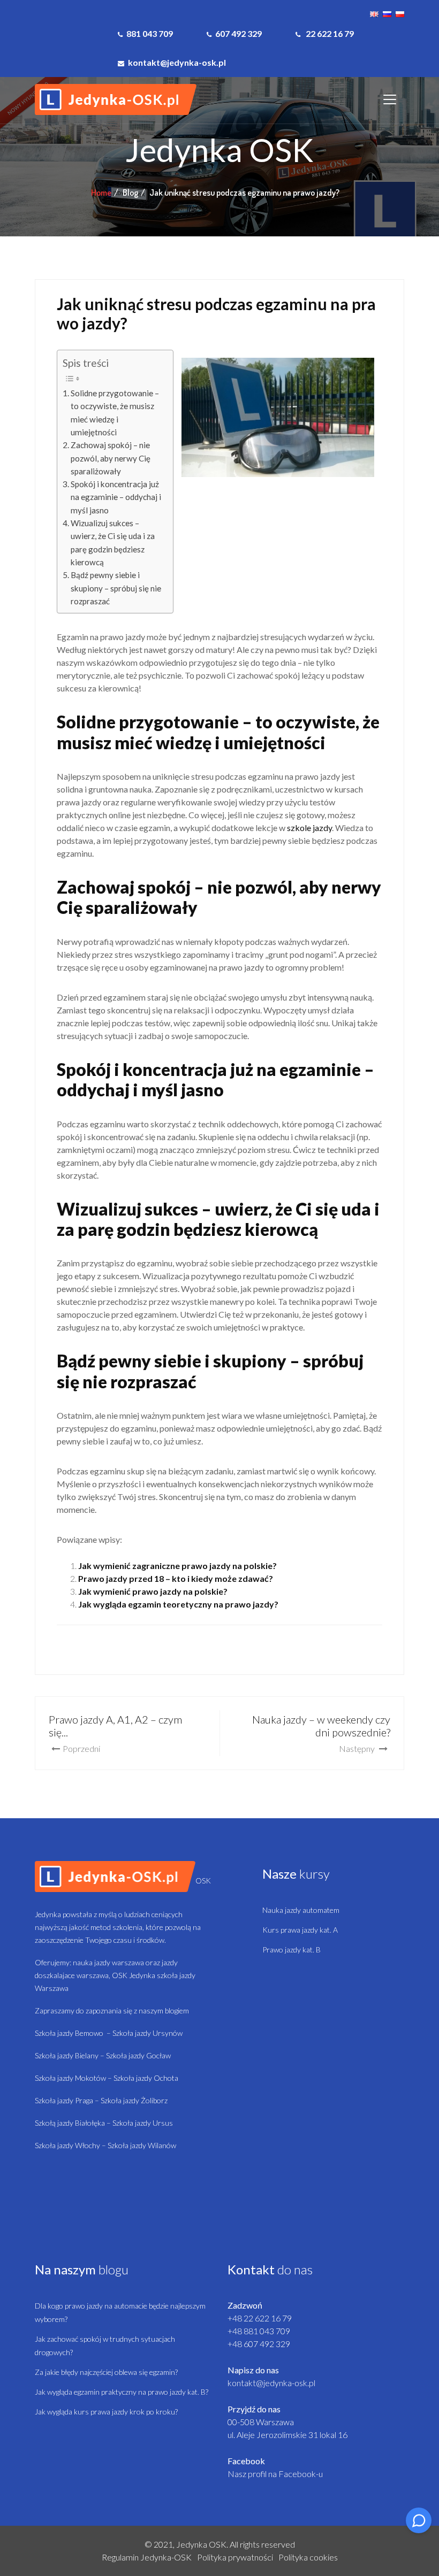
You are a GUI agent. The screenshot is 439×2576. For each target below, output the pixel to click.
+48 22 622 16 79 (260, 2318)
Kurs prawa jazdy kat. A (300, 1930)
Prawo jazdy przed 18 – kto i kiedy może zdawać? (176, 1578)
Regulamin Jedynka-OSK (147, 2557)
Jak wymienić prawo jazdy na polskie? (153, 1591)
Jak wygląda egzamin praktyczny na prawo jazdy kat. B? (122, 2392)
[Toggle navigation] (390, 99)
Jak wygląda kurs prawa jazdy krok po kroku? (106, 2412)
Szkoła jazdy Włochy (67, 2145)
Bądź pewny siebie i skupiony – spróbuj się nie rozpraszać (116, 588)
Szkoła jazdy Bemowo (69, 2033)
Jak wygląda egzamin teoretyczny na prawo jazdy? (178, 1604)
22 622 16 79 (329, 33)
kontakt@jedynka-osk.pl (271, 2383)
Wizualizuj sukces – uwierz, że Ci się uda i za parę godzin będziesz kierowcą (113, 543)
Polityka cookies (308, 2557)
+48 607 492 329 (259, 2344)
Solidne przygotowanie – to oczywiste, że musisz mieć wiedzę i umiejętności (115, 413)
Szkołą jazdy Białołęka (70, 2123)
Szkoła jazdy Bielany (67, 2055)
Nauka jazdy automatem (301, 1910)
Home (101, 193)
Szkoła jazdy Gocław (138, 2055)
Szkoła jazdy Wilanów (142, 2145)
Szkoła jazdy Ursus (143, 2123)
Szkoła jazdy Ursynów (147, 2033)
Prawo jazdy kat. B (292, 1950)
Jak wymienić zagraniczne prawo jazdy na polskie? (177, 1566)
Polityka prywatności (235, 2557)
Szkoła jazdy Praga (64, 2100)
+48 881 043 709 (259, 2331)
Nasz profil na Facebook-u (275, 2474)
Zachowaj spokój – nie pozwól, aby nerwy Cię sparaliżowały (111, 458)
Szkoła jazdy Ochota (146, 2078)
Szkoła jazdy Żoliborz (134, 2100)
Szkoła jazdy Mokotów (70, 2078)
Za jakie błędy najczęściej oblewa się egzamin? (106, 2372)
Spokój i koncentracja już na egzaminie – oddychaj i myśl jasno (116, 497)
